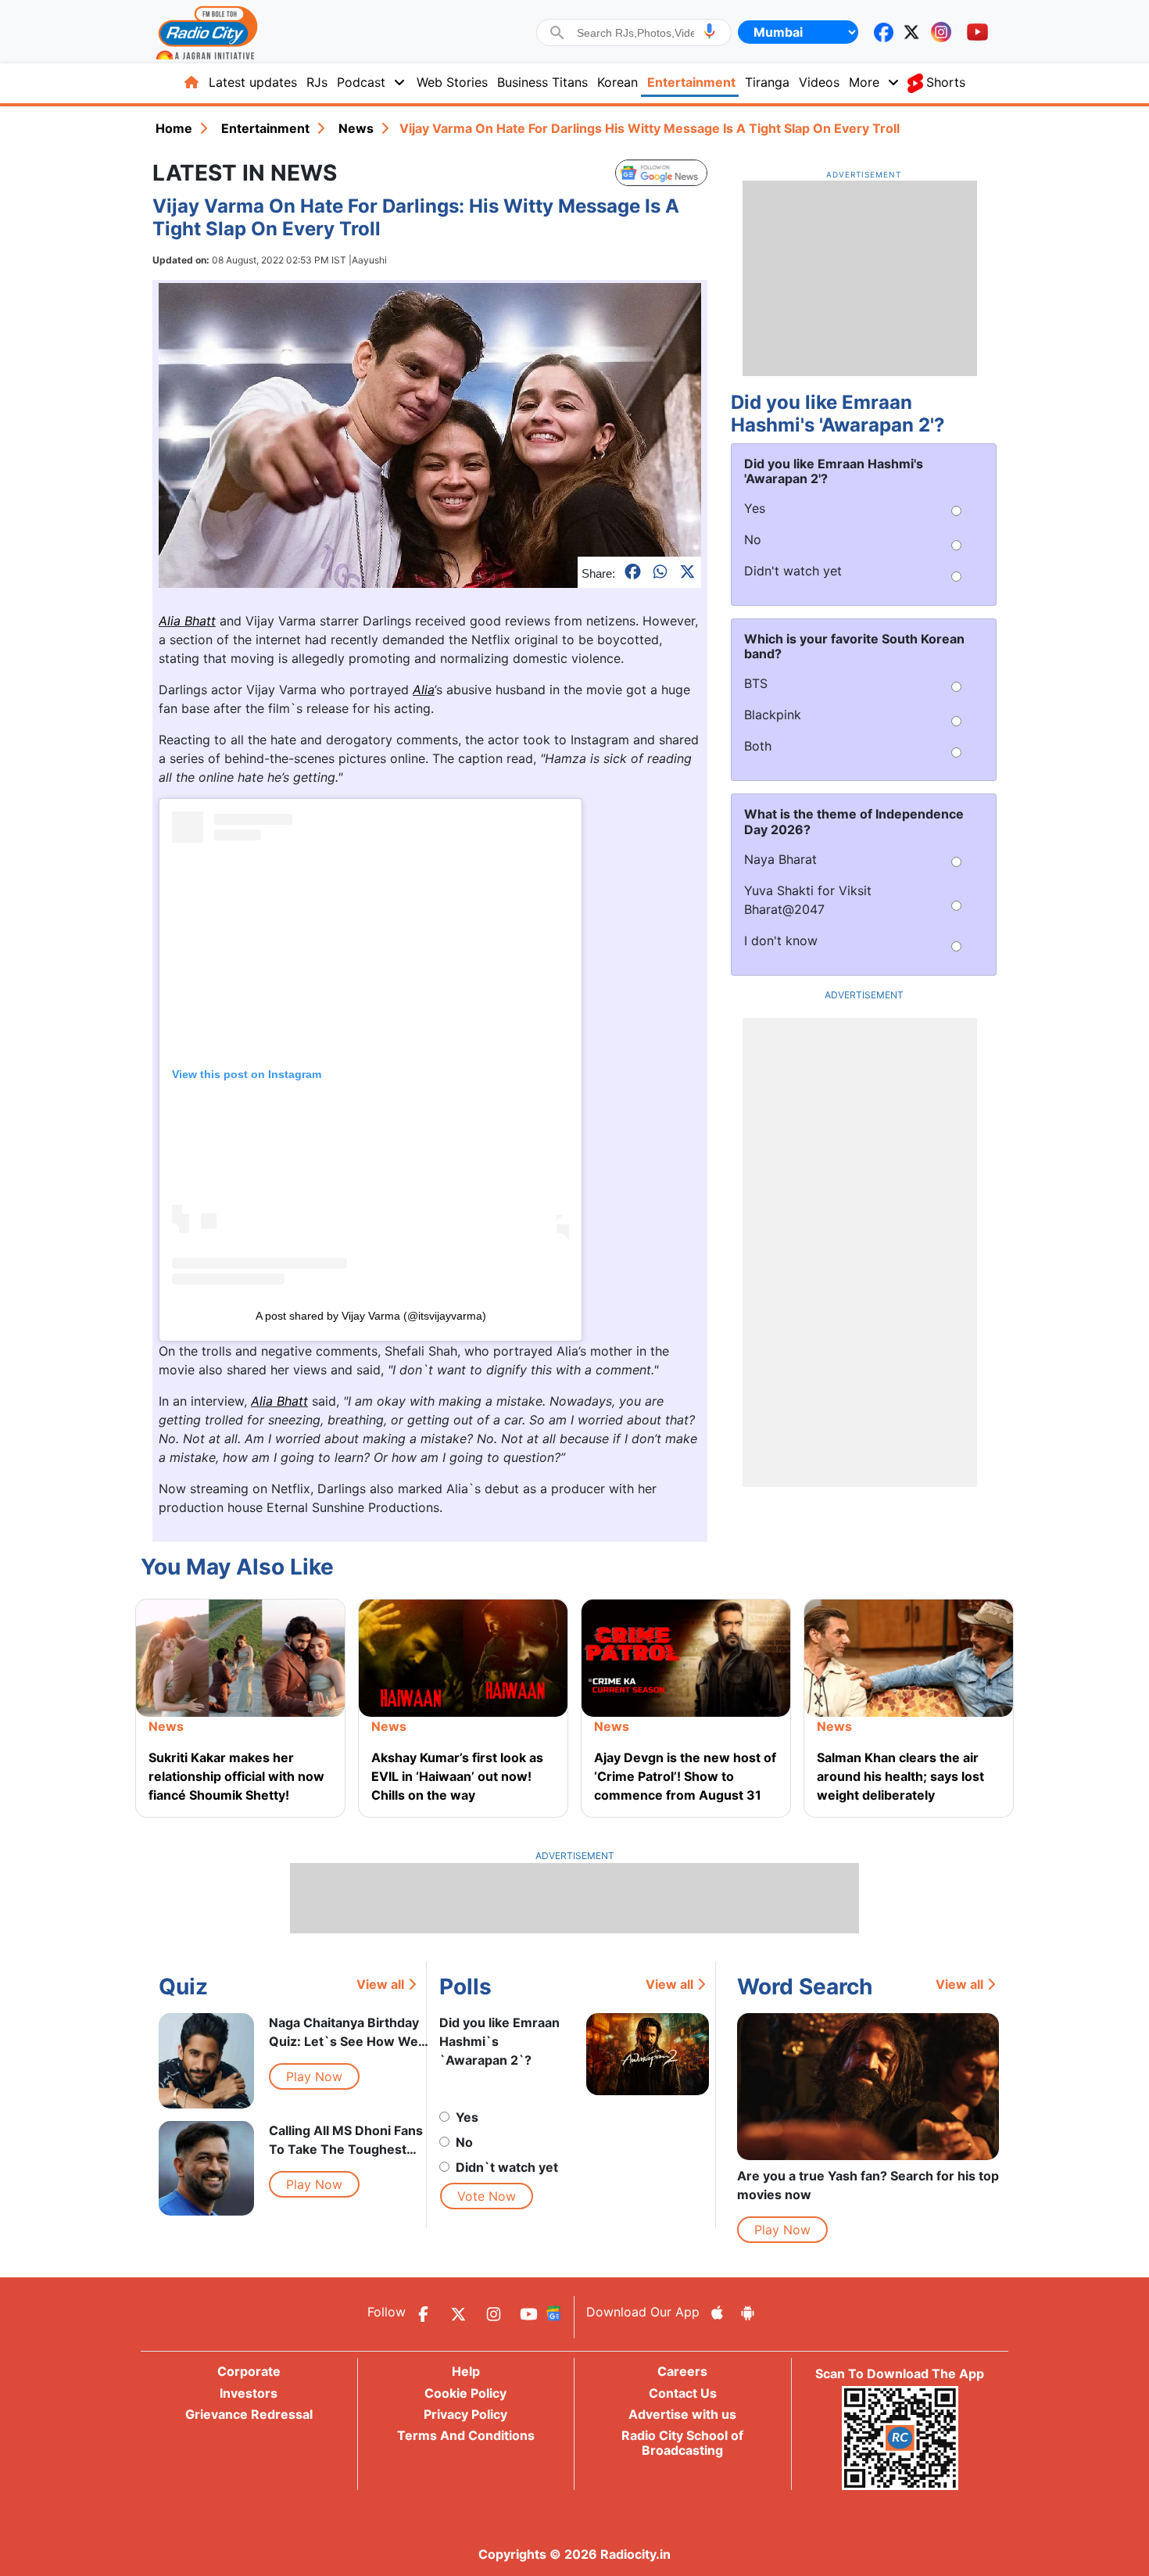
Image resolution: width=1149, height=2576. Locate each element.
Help (466, 2371)
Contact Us (683, 2393)
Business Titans (542, 82)
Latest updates (253, 82)
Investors (249, 2393)
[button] (709, 31)
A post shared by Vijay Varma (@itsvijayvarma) (371, 1316)
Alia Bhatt (187, 621)
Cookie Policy (465, 2393)
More (864, 82)
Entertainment (691, 82)
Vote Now (487, 2196)
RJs (317, 82)
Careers (682, 2371)
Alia (424, 690)
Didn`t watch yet (507, 2167)
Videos (819, 82)
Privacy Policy (465, 2414)
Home (174, 128)
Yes (467, 2117)
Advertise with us (682, 2414)
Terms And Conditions (466, 2435)
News (356, 128)
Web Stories (452, 82)
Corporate (249, 2371)
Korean (617, 82)
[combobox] (635, 33)
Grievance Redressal (249, 2414)
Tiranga (767, 82)
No (464, 2142)
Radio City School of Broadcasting (682, 2443)
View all (380, 1984)
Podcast (361, 82)
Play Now (314, 2076)
